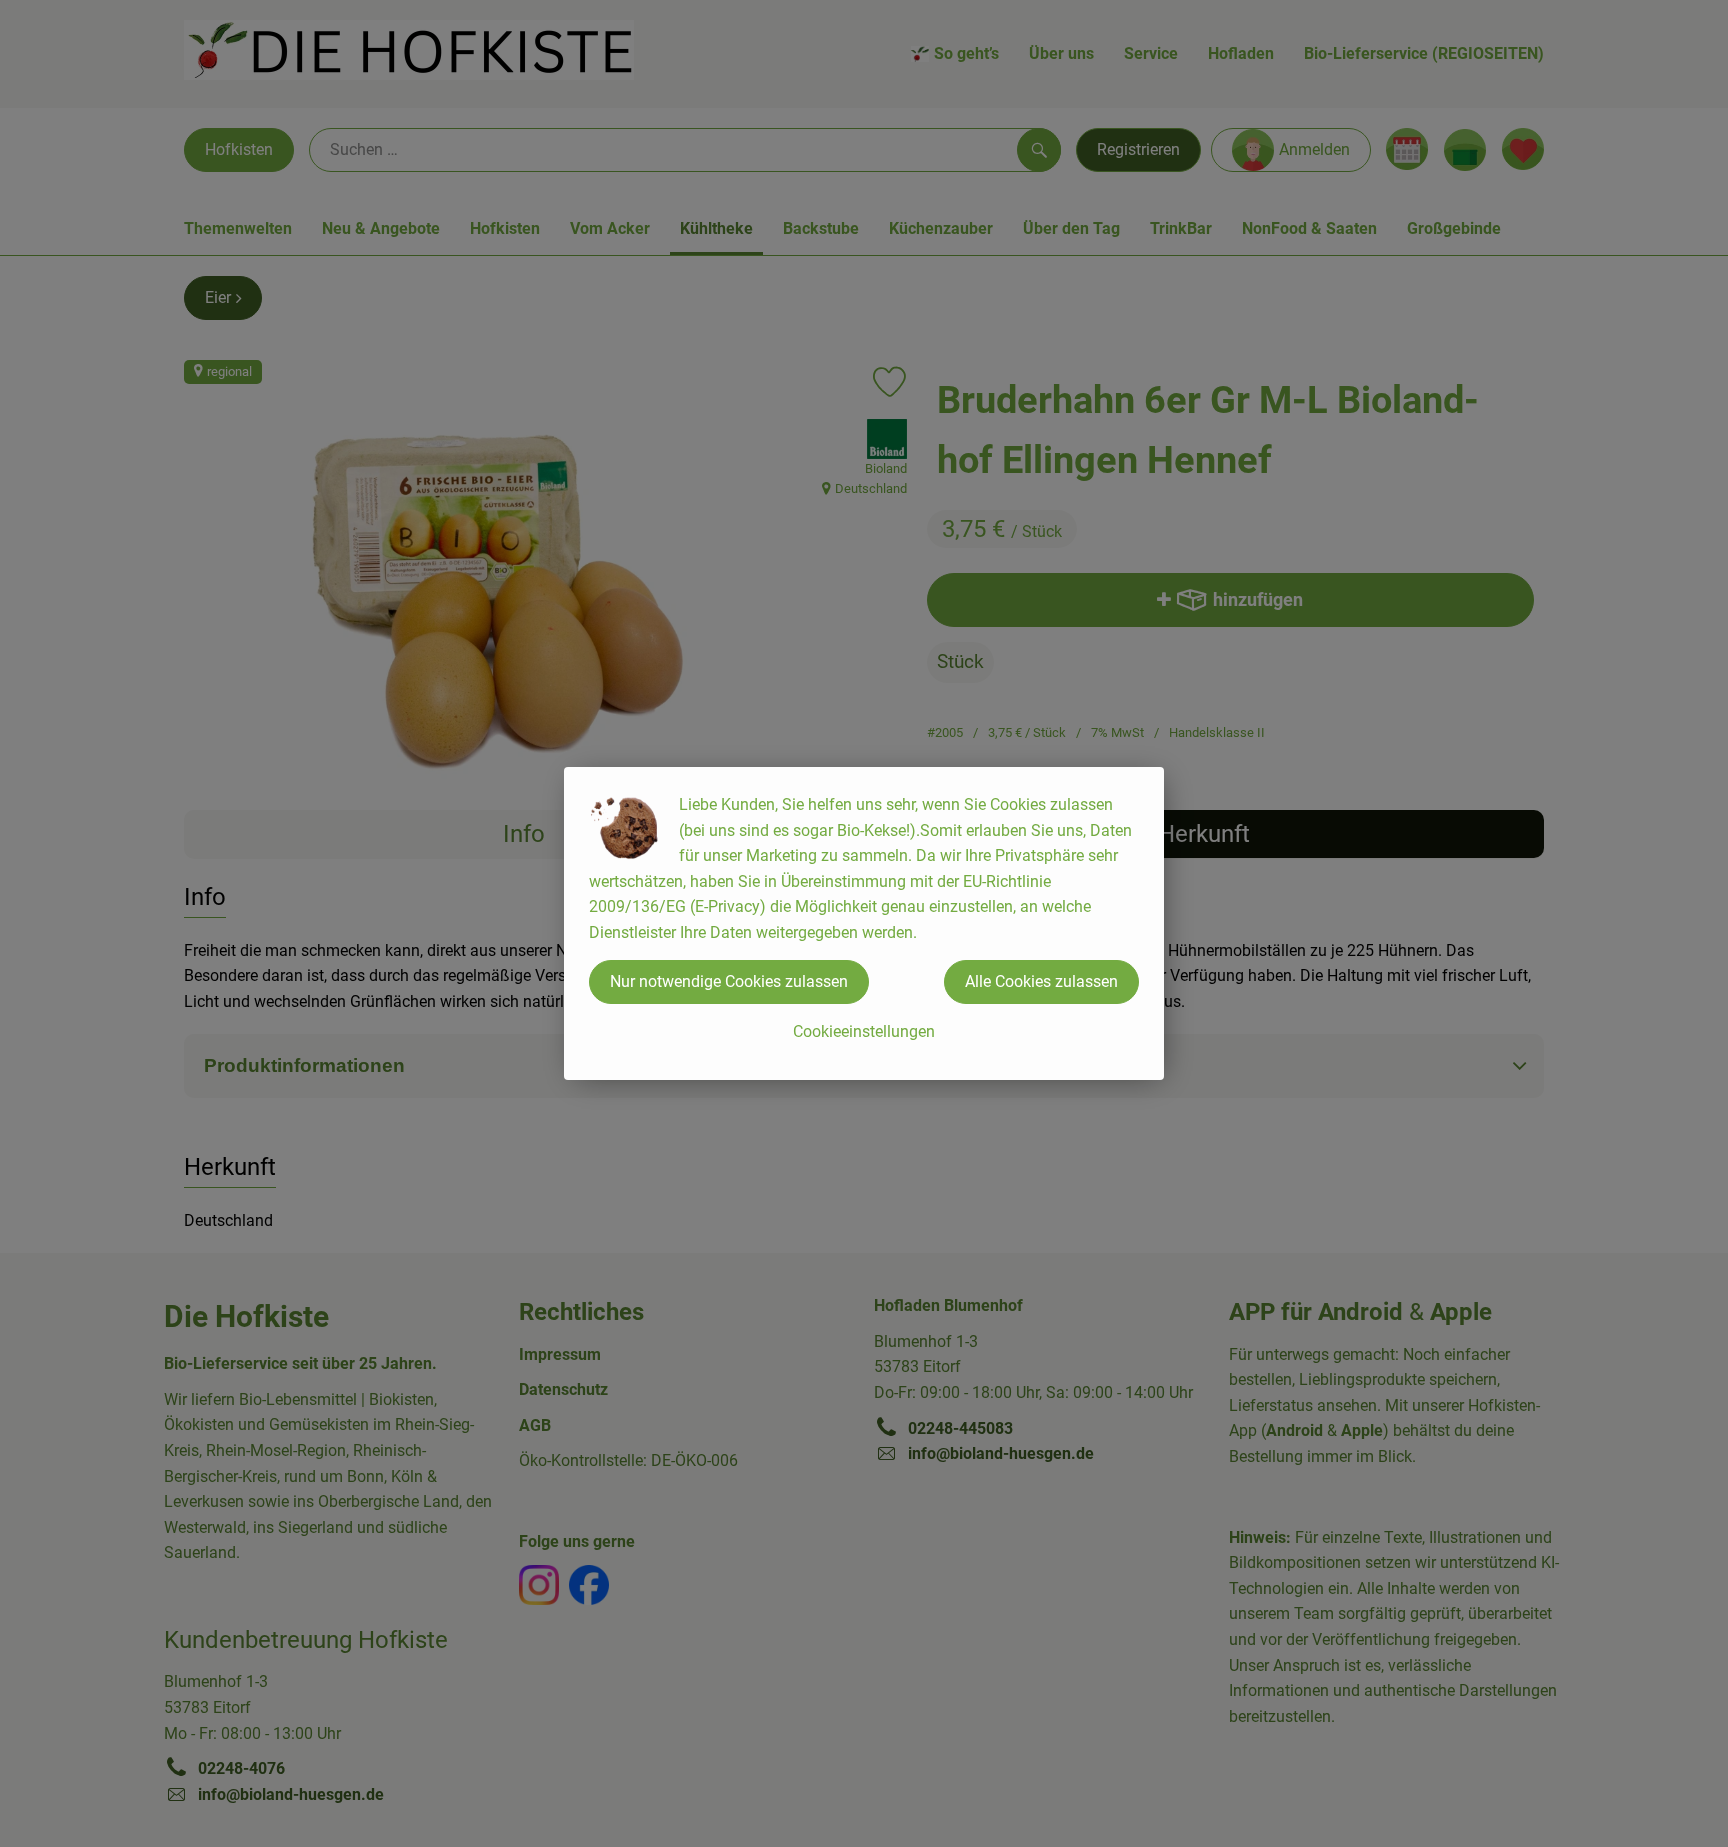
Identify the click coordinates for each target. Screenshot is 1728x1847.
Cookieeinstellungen (864, 1031)
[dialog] (864, 923)
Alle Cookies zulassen (1041, 981)
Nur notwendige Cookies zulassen (729, 981)
